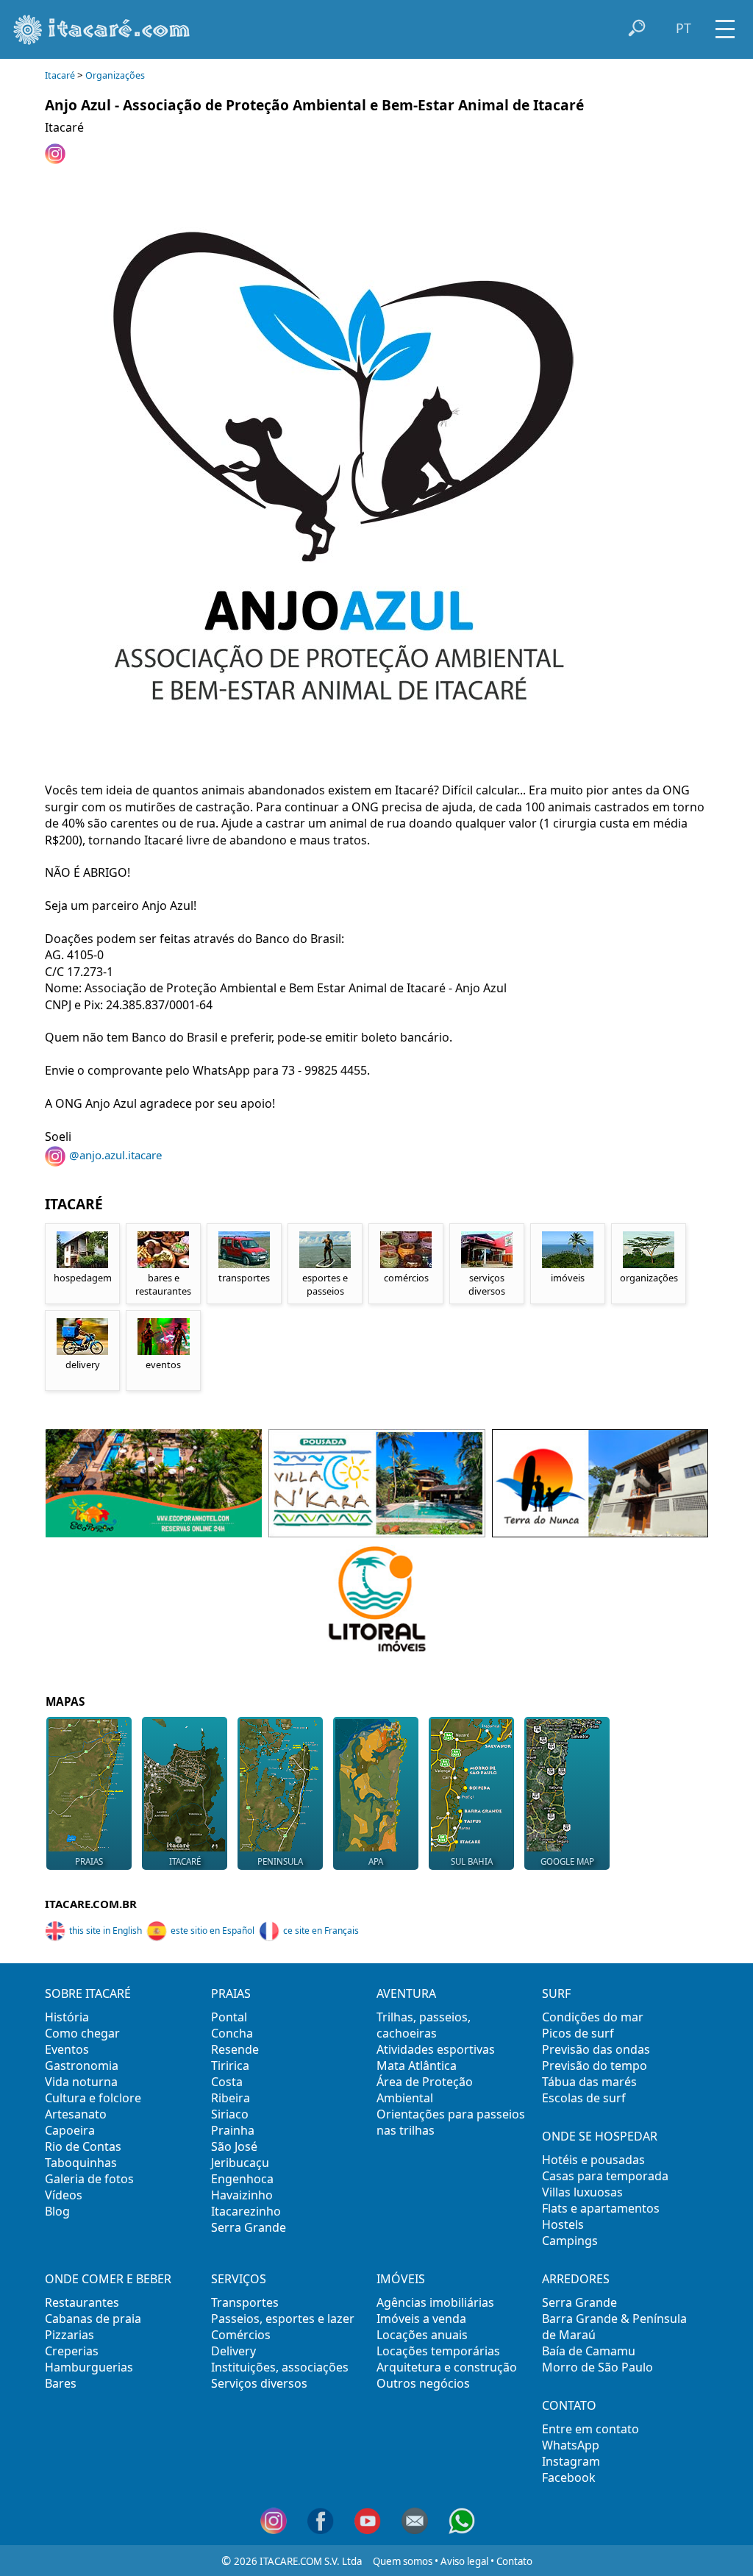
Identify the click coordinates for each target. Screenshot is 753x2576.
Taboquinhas (81, 2163)
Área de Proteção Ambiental (425, 2090)
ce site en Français (321, 1931)
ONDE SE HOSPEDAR (600, 2136)
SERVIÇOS (239, 2279)
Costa (227, 2082)
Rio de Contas (83, 2146)
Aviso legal (464, 2561)
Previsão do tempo (595, 2066)
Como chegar (82, 2033)
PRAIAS (231, 1993)
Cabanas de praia (93, 2319)
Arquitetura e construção (447, 2367)
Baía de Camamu (589, 2351)
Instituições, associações (280, 2367)
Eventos (67, 2049)
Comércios (241, 2335)
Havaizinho (242, 2195)
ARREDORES (576, 2279)
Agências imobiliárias (435, 2302)
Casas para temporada (605, 2176)
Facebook (569, 2477)
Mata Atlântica (417, 2066)
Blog (57, 2211)
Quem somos (403, 2561)
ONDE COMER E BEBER (108, 2279)
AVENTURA (406, 1993)
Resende (235, 2049)
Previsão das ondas (596, 2049)
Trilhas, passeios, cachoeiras (424, 2025)
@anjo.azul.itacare (115, 1155)
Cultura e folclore (93, 2098)
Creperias (72, 2351)
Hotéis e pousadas (593, 2160)
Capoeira (70, 2130)
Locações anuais (422, 2335)
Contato (514, 2561)
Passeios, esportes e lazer (283, 2319)
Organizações (115, 75)
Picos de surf (578, 2033)
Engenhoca (242, 2179)
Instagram (571, 2461)
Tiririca (230, 2066)
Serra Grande (249, 2227)
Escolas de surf (584, 2098)
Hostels (563, 2224)
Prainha (233, 2130)
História (67, 2017)
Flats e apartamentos (601, 2208)
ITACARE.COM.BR (91, 1904)
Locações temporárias (438, 2351)
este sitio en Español (213, 1931)
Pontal (229, 2017)
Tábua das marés (589, 2082)
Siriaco (230, 2114)
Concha (232, 2033)
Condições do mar (593, 2017)
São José (234, 2146)
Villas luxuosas (582, 2192)
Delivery (233, 2351)
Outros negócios (423, 2383)
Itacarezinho (246, 2211)
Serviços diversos (259, 2383)
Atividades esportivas (436, 2049)
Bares (61, 2383)
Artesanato (76, 2114)
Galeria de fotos (89, 2179)
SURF (556, 1993)
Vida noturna (81, 2082)
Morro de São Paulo (597, 2367)
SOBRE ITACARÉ (88, 1993)
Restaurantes (82, 2302)
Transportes (245, 2302)
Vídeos (64, 2195)
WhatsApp (571, 2445)
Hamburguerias (89, 2367)
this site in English (106, 1931)
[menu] (725, 24)
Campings (570, 2241)
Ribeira (231, 2098)
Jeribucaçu (240, 2163)
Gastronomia (82, 2066)
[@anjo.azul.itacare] (57, 160)
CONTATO (569, 2405)
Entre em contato (590, 2429)
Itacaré (60, 75)
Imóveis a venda (421, 2319)
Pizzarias (69, 2335)
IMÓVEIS (401, 2279)
